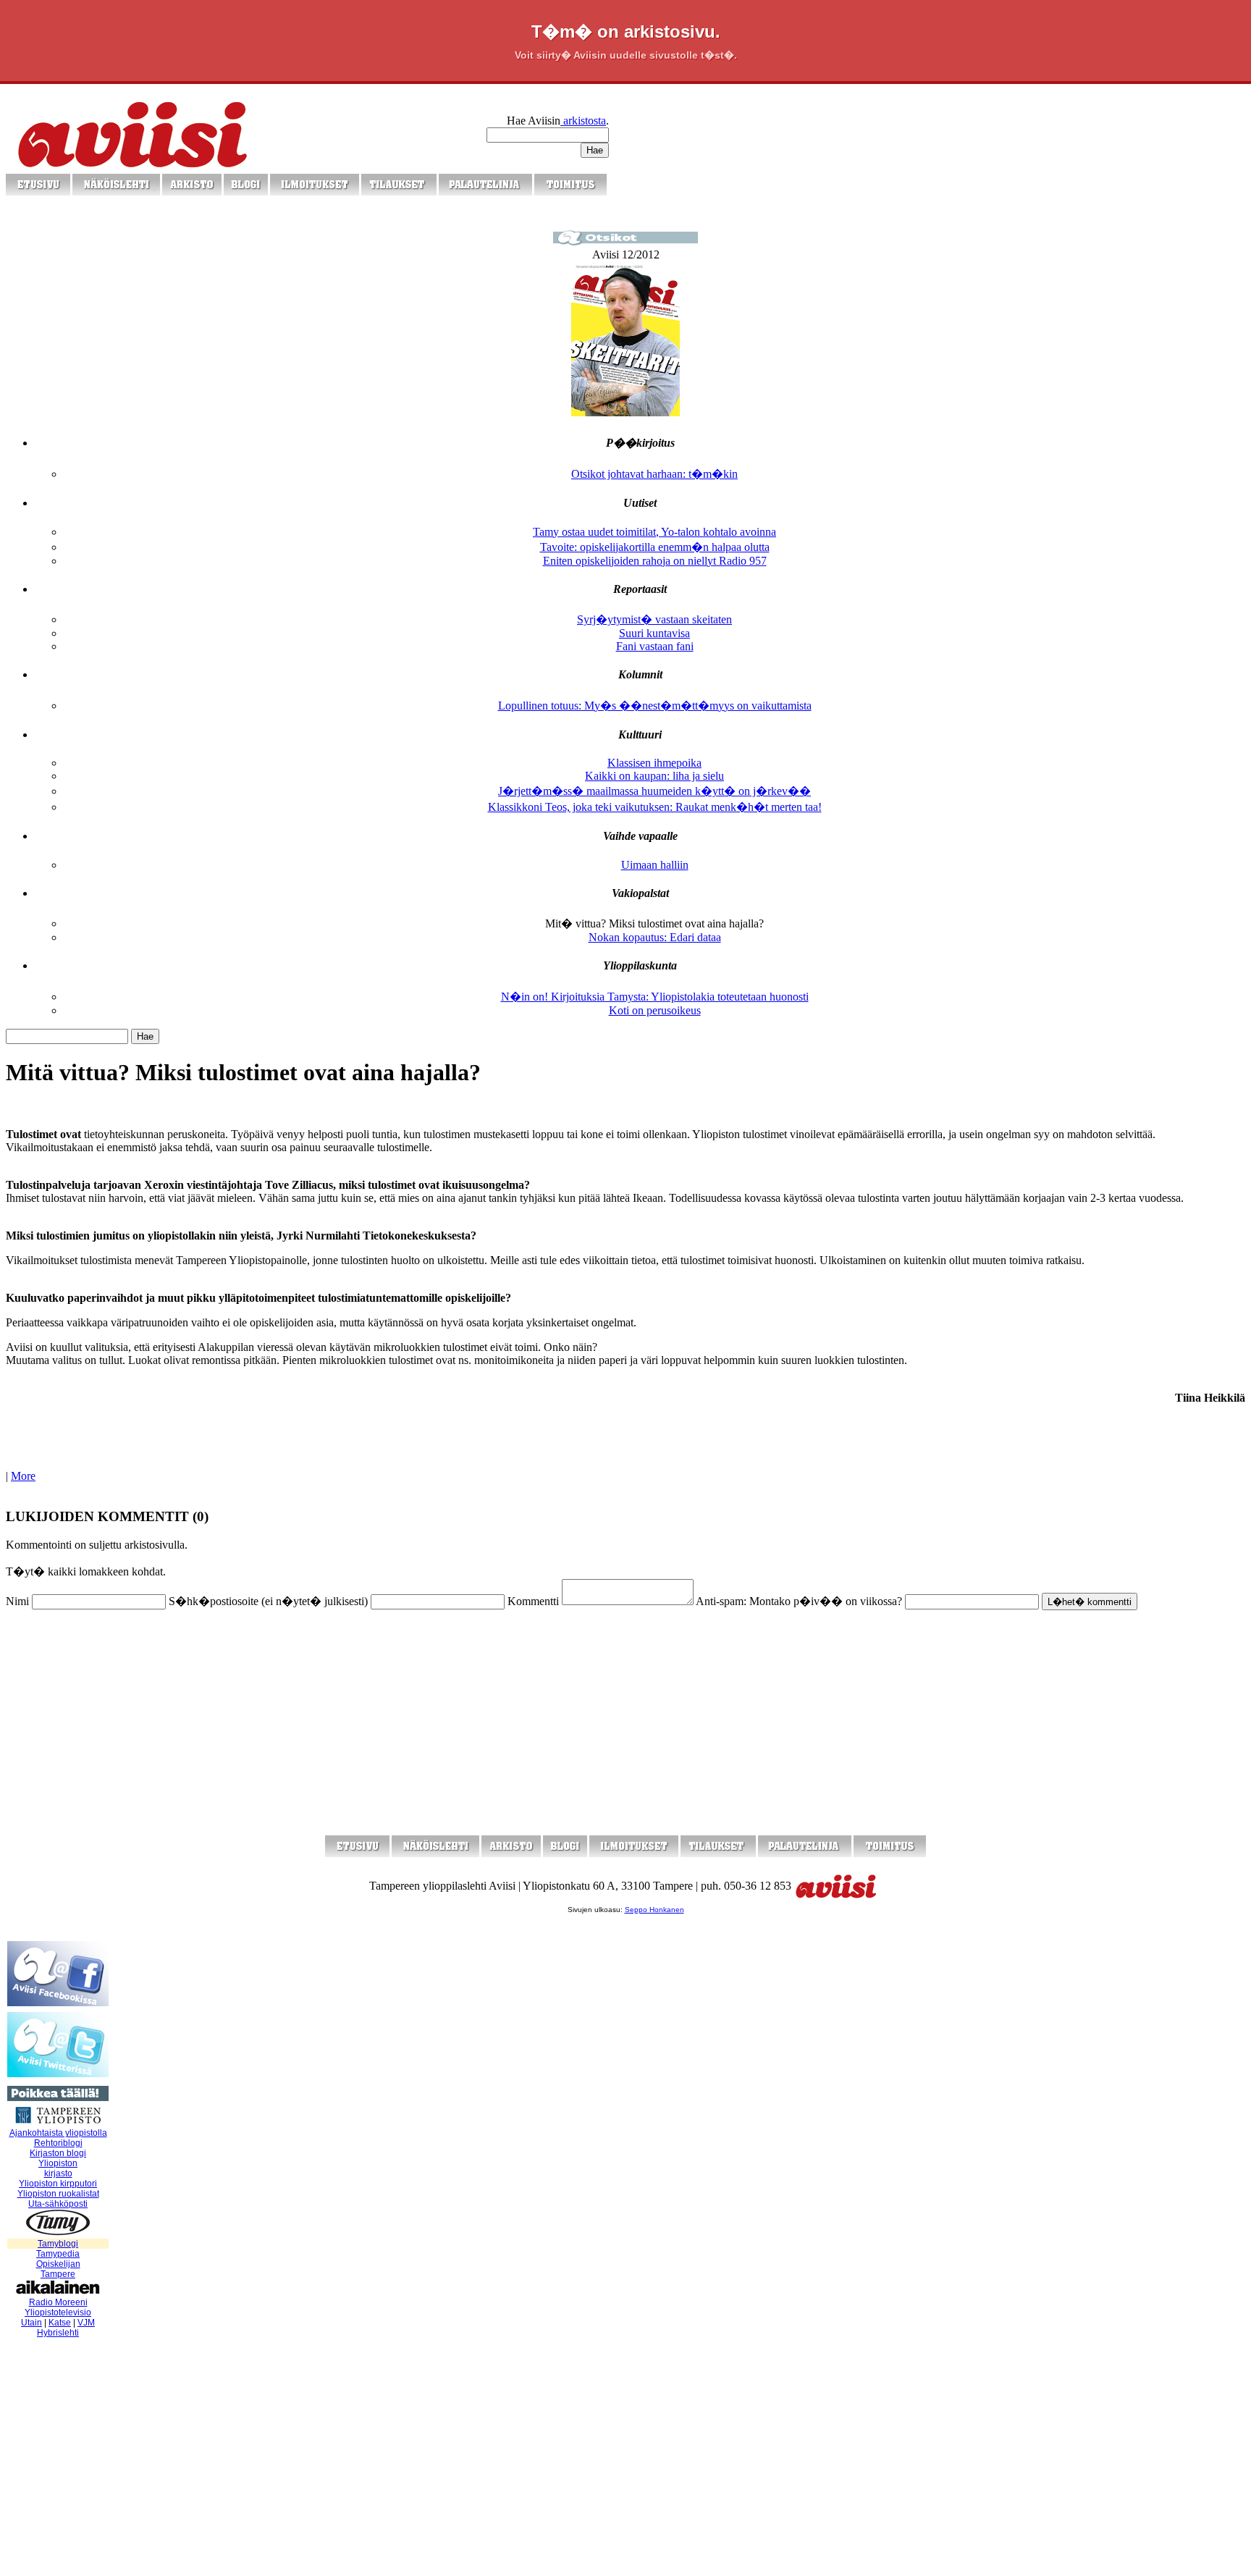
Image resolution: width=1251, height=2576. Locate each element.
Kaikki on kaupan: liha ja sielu (654, 776)
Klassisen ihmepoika (654, 763)
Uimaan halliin (655, 865)
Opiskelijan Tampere (58, 2269)
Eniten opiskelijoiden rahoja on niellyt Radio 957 (655, 561)
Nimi (17, 1601)
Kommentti (533, 1601)
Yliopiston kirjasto (58, 2168)
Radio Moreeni (58, 2302)
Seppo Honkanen (654, 1910)
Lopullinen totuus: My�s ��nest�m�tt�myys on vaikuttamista (655, 706)
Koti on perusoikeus (655, 1010)
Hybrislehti (58, 2333)
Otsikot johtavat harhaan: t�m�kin (654, 474)
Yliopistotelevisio (58, 2312)
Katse (60, 2323)
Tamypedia (58, 2254)
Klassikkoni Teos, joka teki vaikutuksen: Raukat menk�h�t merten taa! (655, 807)
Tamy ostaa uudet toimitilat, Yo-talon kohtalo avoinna (654, 532)
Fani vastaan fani (655, 646)
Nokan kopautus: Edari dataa (655, 937)
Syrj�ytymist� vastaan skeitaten (654, 619)
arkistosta (583, 121)
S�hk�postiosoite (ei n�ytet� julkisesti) (268, 1601)
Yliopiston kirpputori (58, 2184)
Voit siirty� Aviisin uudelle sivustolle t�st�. (626, 55)
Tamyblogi (58, 2244)
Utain (31, 2323)
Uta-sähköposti (58, 2204)
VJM (86, 2323)
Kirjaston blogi (58, 2153)
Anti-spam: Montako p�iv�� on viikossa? (799, 1601)
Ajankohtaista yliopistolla (58, 2133)
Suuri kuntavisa (654, 633)
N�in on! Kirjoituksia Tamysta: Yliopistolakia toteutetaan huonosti (655, 997)
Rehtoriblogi (58, 2143)
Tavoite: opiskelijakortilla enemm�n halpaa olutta (655, 547)
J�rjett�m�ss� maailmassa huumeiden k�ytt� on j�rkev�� (654, 791)
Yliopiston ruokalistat (58, 2194)
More (23, 1476)
